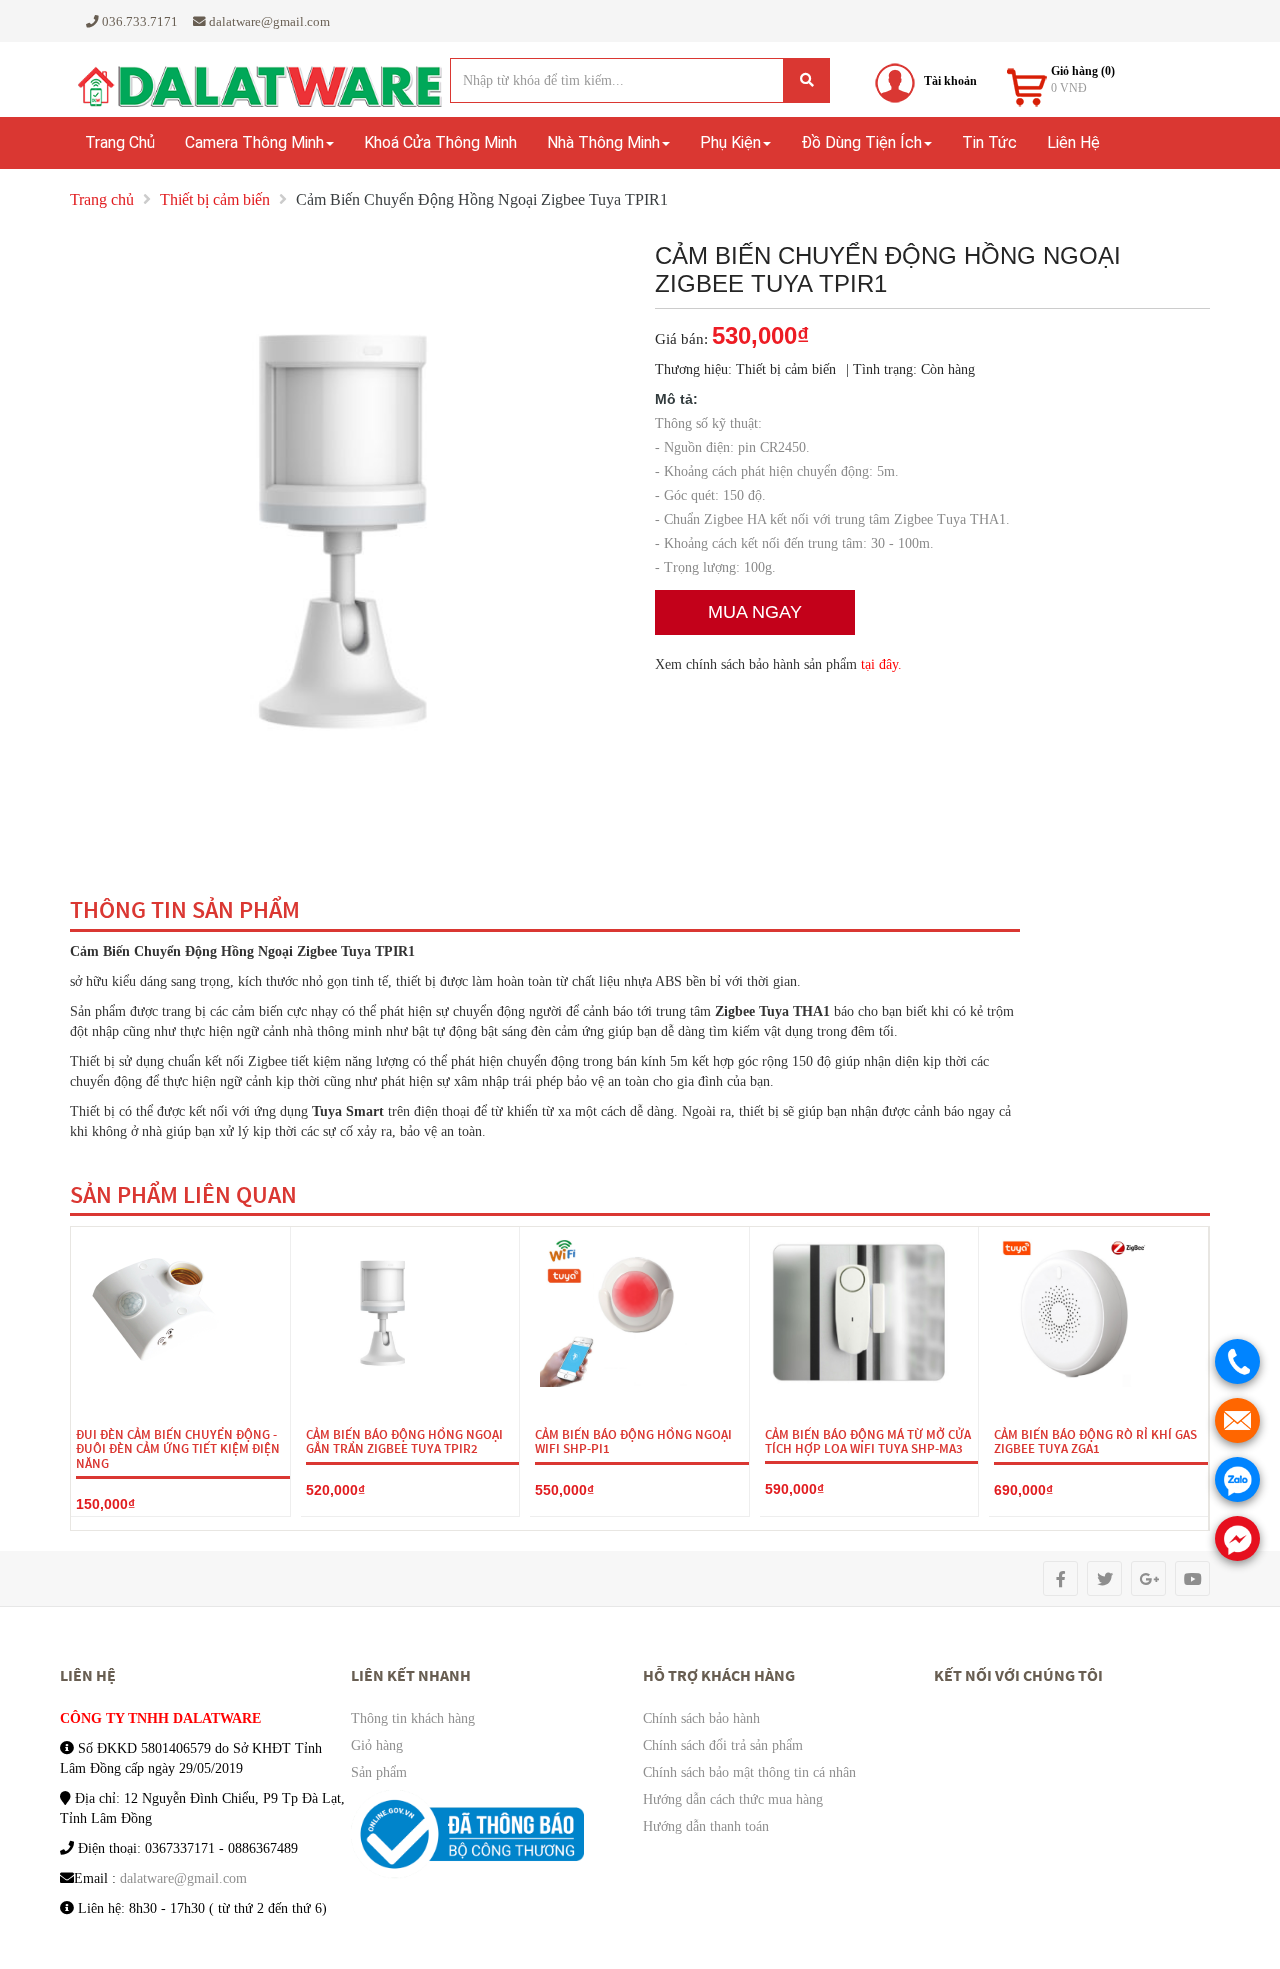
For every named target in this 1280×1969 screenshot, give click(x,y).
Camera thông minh (254, 142)
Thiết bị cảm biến (215, 199)
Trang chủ (120, 142)
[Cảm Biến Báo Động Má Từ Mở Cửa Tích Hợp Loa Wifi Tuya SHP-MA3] (859, 1312)
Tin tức (989, 142)
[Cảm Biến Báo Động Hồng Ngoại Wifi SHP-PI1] (615, 1312)
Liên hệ (1073, 142)
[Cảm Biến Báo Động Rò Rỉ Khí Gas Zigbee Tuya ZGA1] (1074, 1312)
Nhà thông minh (603, 142)
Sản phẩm (379, 1772)
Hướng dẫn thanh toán (706, 1826)
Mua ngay (755, 612)
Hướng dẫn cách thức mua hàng (733, 1799)
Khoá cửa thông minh (440, 142)
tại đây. (881, 664)
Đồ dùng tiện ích (861, 142)
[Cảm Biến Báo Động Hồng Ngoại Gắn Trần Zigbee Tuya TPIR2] (386, 1312)
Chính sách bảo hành (701, 1718)
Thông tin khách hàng (413, 1718)
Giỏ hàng (377, 1745)
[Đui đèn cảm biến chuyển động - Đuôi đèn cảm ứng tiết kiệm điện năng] (156, 1312)
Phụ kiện (730, 142)
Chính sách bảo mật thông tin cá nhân (749, 1772)
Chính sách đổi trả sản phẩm (723, 1745)
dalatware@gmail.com (183, 1878)
